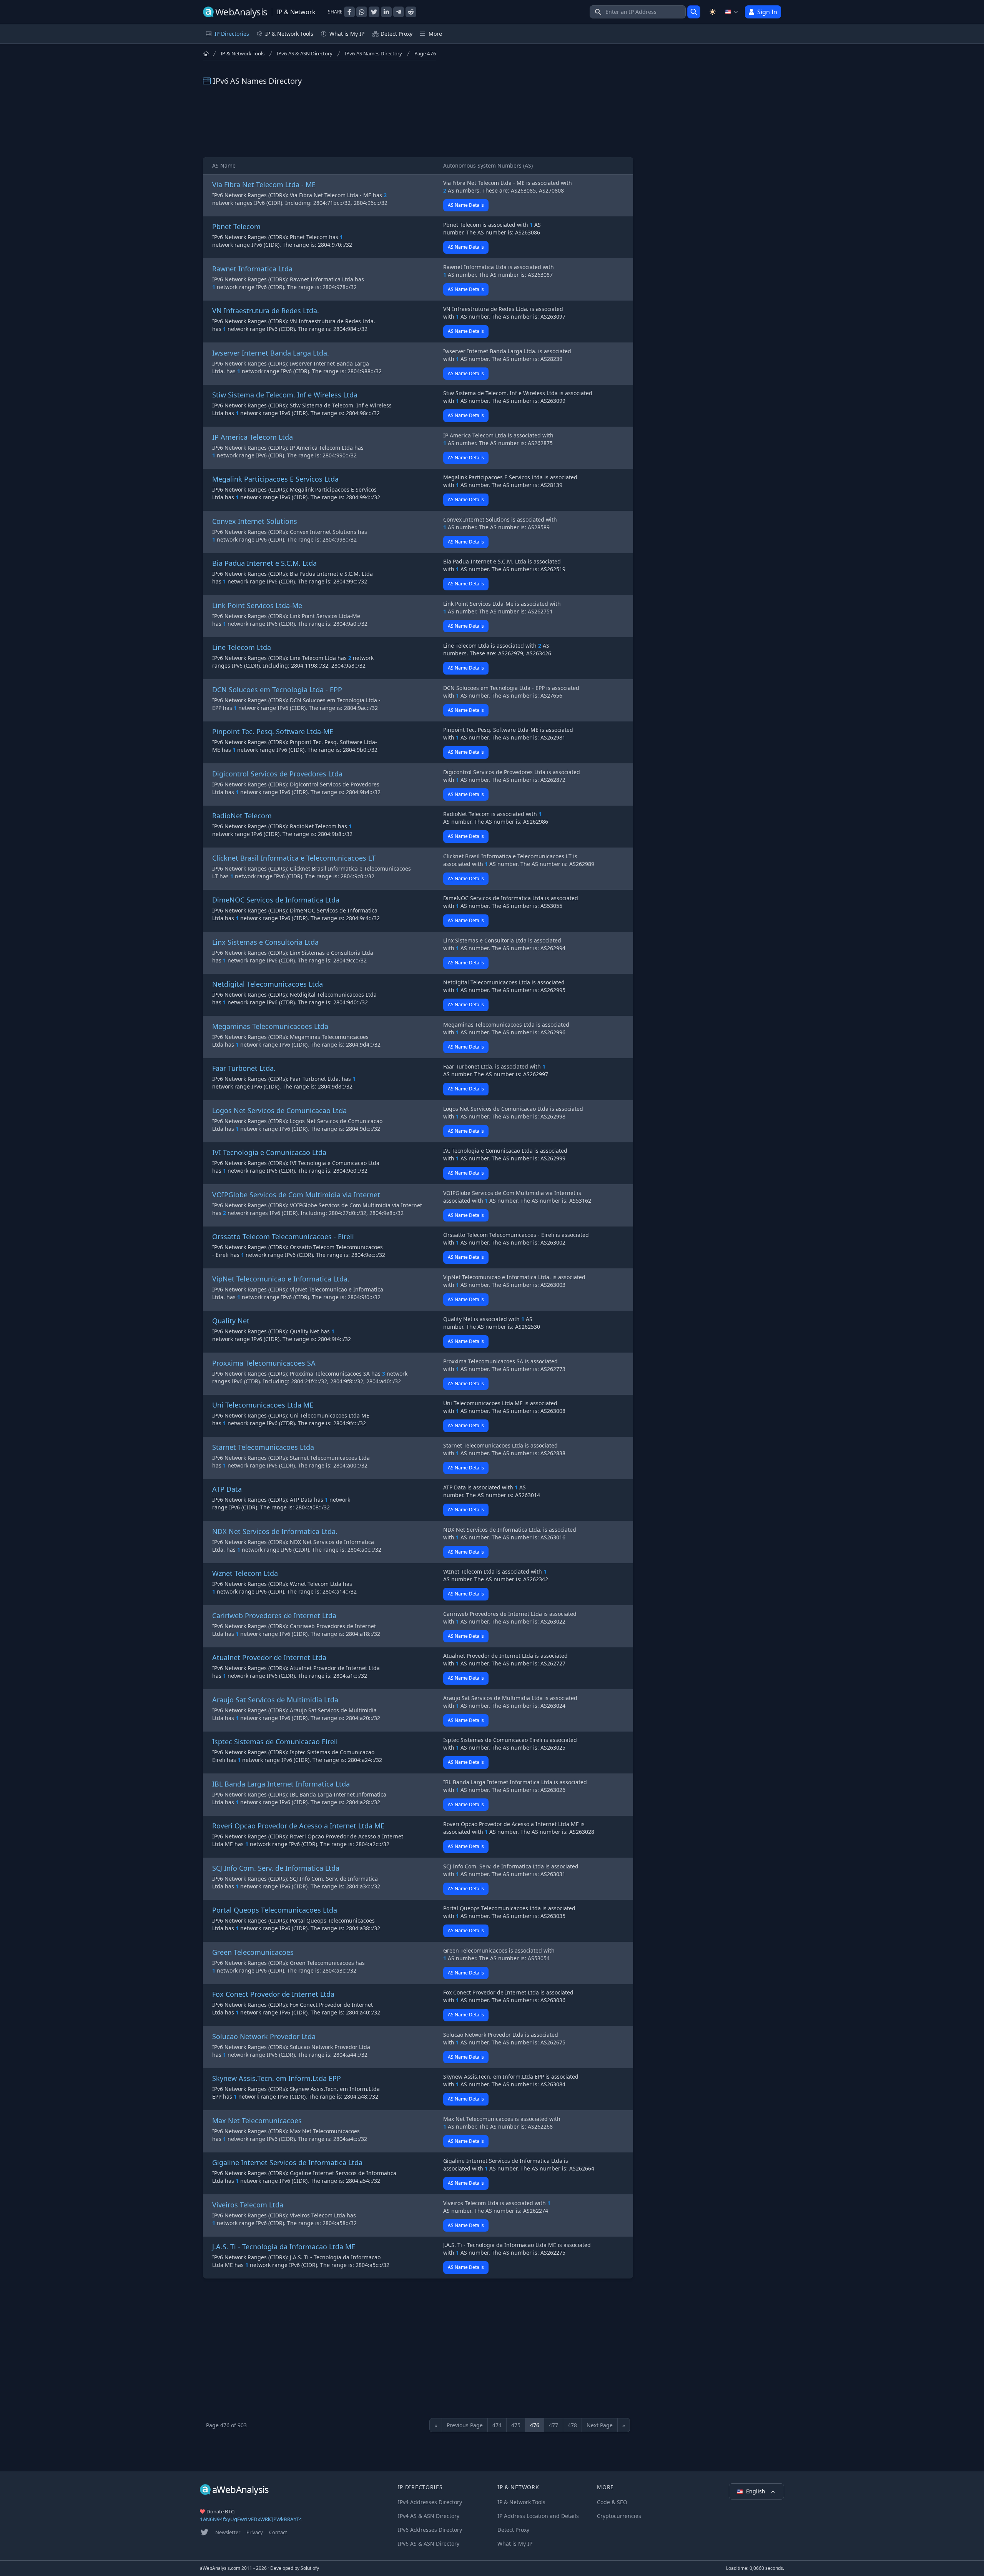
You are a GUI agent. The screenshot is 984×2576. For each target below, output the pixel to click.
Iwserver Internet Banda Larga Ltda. (271, 353)
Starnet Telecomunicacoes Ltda (263, 1447)
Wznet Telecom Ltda (245, 1573)
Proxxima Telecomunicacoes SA (264, 1363)
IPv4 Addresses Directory (430, 2502)
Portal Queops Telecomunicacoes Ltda (275, 1910)
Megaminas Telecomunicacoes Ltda (270, 1026)
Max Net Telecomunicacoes (257, 2121)
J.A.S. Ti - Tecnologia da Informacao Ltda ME (284, 2247)
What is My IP (347, 34)
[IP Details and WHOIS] (694, 12)
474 (497, 2425)
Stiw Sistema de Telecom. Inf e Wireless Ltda (285, 395)
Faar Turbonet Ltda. (244, 1068)
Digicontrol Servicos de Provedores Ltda (277, 774)
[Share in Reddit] (411, 12)
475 (516, 2425)
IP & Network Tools (243, 53)
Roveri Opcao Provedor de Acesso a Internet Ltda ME (298, 1826)
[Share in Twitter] (374, 12)
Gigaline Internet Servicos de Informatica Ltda (287, 2162)
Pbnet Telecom (236, 226)
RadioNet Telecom (242, 816)
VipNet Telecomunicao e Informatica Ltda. (281, 1279)
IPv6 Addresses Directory (430, 2530)
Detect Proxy (396, 34)
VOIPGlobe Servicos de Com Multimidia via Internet (296, 1195)
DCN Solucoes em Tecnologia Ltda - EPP (277, 690)
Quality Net (231, 1321)
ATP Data (227, 1489)
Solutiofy (310, 2568)
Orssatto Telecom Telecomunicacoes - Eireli (283, 1236)
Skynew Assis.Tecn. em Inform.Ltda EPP (277, 2078)
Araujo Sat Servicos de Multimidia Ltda (275, 1700)
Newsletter (228, 2532)
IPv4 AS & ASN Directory (429, 2516)
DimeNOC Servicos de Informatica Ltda (276, 900)
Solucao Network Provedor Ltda (264, 2036)
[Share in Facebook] (349, 12)
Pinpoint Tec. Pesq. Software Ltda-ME (273, 731)
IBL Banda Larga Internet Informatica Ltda (281, 1784)
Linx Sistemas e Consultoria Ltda (265, 942)
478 (572, 2425)
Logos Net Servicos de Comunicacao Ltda (279, 1110)
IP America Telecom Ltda (253, 437)
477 (553, 2425)
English (756, 2491)
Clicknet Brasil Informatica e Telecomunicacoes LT (294, 858)
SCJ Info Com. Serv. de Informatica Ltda (276, 1868)
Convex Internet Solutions (255, 521)
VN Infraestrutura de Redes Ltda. (266, 311)
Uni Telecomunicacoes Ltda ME (263, 1405)
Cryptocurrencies (619, 2516)
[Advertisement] (418, 122)
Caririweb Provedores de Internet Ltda (274, 1615)
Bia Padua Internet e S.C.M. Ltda (264, 563)
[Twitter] (204, 2532)
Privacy (255, 2532)
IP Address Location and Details (538, 2516)
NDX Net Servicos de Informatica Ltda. (275, 1531)
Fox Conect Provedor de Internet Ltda (273, 1994)
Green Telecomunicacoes (253, 1952)
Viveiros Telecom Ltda (248, 2205)
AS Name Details (466, 205)
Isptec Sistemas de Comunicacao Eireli (275, 1742)
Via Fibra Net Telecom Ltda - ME (264, 184)
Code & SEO (612, 2502)
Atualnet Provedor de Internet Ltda (269, 1657)
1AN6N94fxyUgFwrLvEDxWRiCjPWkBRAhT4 (251, 2519)
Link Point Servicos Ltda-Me (257, 605)
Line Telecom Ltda (242, 647)
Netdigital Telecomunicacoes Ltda (268, 984)
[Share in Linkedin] (386, 12)
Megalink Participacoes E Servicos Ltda (275, 479)
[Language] (732, 12)
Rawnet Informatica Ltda (252, 269)
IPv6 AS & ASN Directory (305, 53)
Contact (278, 2532)
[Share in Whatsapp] (362, 12)
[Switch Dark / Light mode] (713, 12)
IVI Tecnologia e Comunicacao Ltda (269, 1152)
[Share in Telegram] (399, 12)
